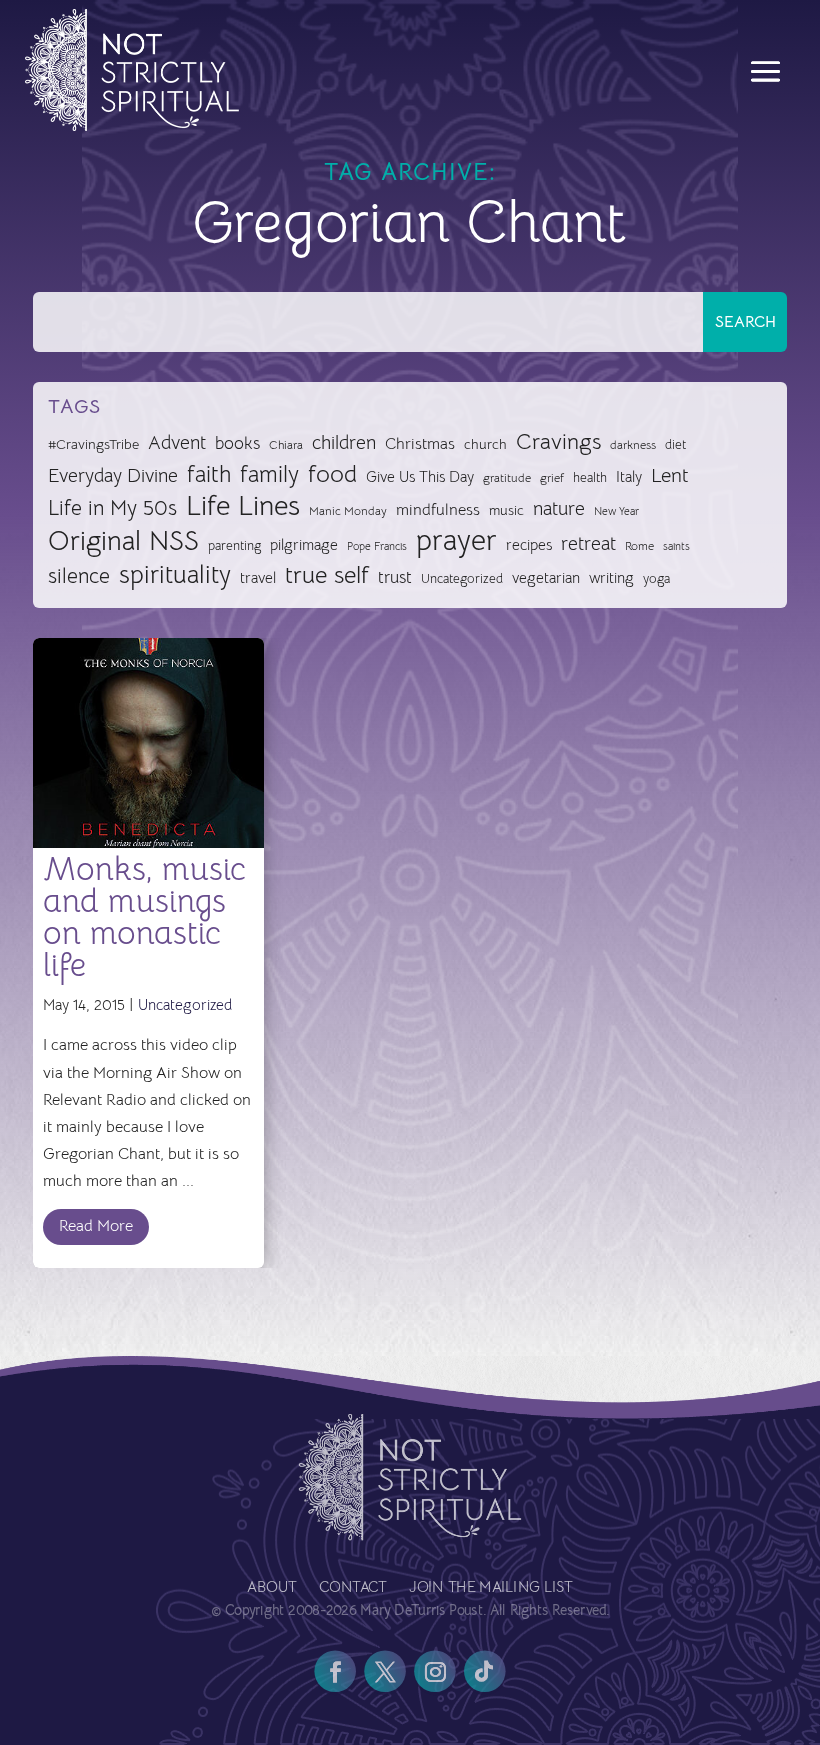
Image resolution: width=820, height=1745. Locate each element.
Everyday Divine (113, 475)
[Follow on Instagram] (435, 1671)
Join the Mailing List (490, 1588)
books (237, 443)
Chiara (286, 445)
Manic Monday (348, 511)
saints (676, 546)
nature (559, 508)
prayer (456, 541)
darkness (633, 445)
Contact (353, 1588)
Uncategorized (462, 578)
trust (395, 577)
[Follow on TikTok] (485, 1671)
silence (79, 575)
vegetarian (546, 577)
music (506, 510)
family (269, 475)
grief (552, 478)
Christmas (420, 444)
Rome (639, 546)
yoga (656, 579)
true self (327, 575)
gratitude (507, 478)
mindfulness (438, 510)
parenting (234, 545)
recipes (529, 545)
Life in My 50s (112, 508)
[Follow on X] (385, 1671)
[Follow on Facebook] (335, 1671)
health (590, 477)
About (271, 1588)
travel (258, 577)
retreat (588, 544)
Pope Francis (377, 546)
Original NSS (123, 541)
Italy (629, 477)
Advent (177, 442)
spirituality (175, 575)
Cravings (558, 441)
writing (611, 577)
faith (209, 475)
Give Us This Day (420, 477)
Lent (670, 475)
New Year (616, 511)
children (344, 442)
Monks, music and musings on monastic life (144, 917)
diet (675, 444)
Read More (96, 1226)
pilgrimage (304, 545)
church (485, 444)
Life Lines (243, 506)
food (332, 474)
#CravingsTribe (93, 444)
